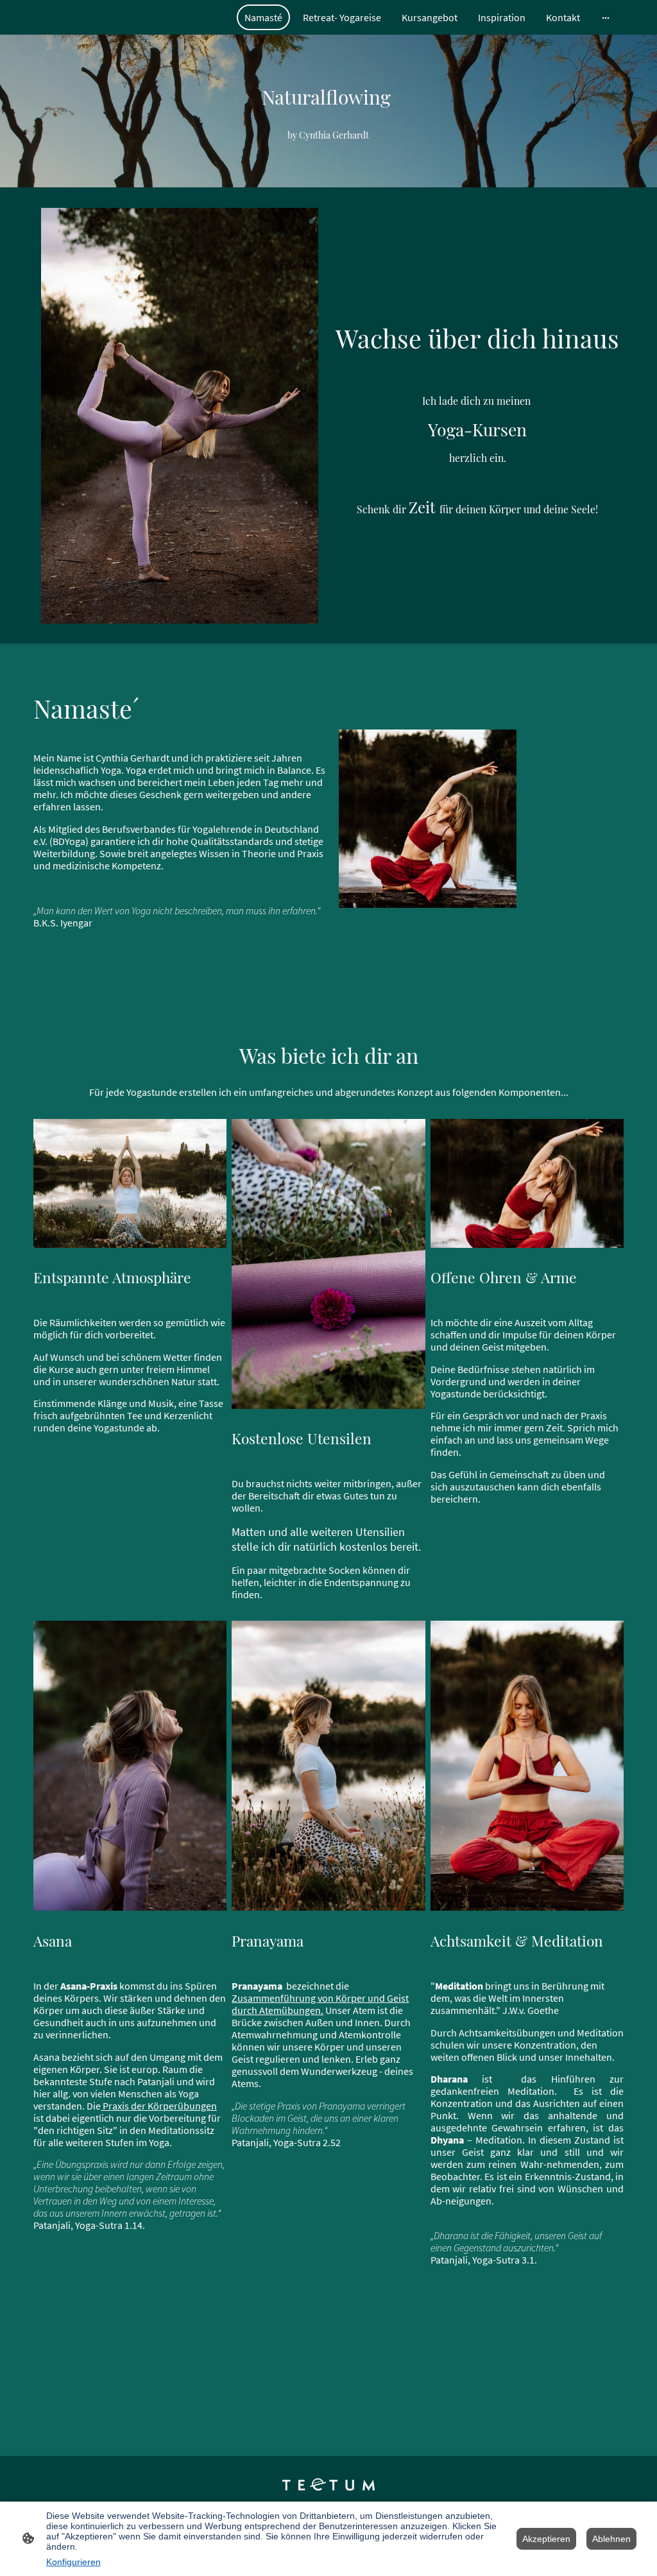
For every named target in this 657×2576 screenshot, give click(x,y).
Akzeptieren (546, 2539)
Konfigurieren (73, 2562)
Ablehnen (611, 2539)
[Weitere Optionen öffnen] (606, 17)
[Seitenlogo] (329, 2485)
